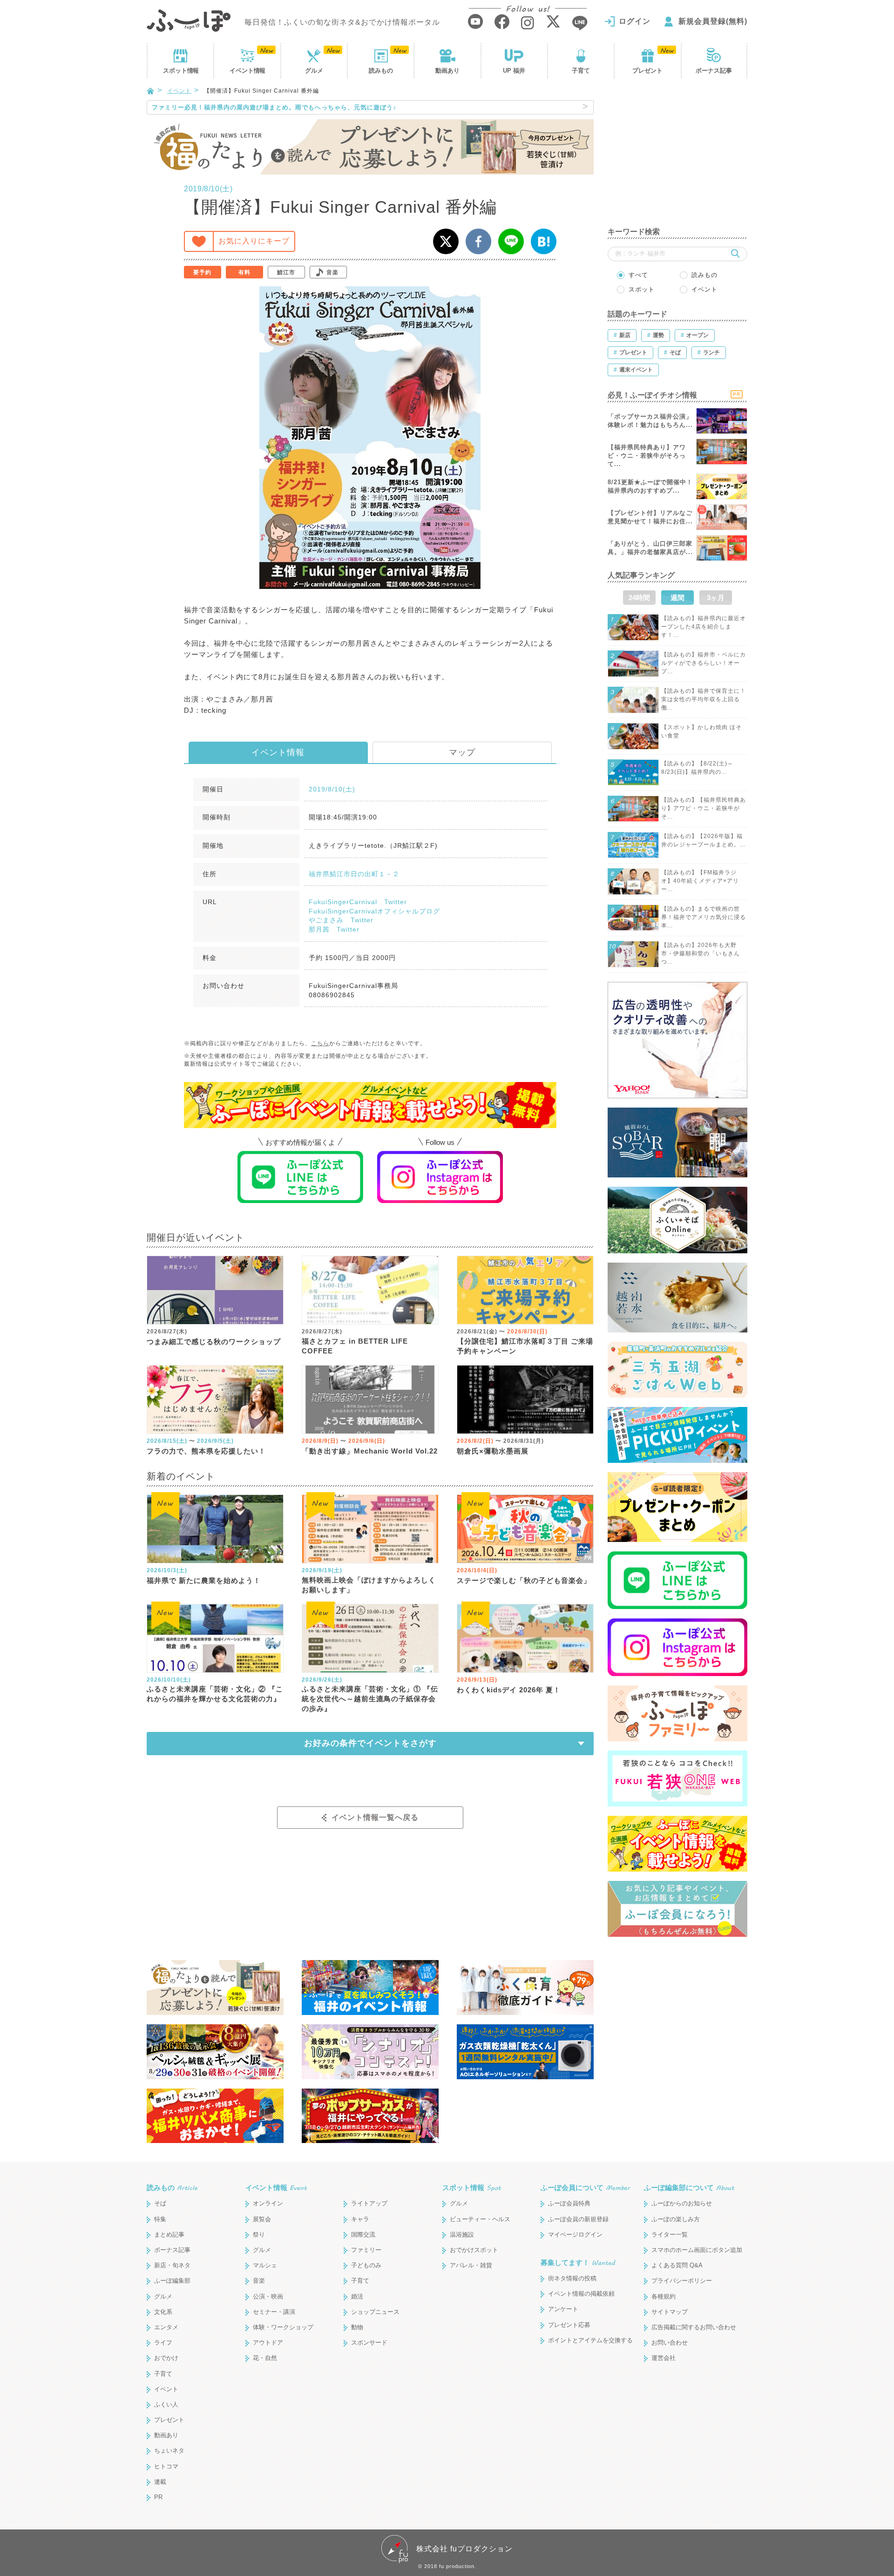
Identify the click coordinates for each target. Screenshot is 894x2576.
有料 (244, 272)
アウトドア (268, 2343)
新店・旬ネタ (172, 2265)
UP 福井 (514, 71)
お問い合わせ (670, 2343)
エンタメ (166, 2327)
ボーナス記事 (714, 71)
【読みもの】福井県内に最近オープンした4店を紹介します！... (704, 627)
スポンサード (369, 2343)
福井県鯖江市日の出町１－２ (354, 874)
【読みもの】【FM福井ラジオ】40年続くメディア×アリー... (700, 881)
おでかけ (166, 2358)
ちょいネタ (169, 2451)
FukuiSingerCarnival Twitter (358, 902)
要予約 (202, 272)
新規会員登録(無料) (713, 21)
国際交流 (363, 2235)
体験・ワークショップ (283, 2327)
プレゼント (647, 71)
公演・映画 (268, 2296)
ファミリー (366, 2250)
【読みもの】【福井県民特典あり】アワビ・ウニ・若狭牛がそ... (704, 808)
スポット (181, 71)
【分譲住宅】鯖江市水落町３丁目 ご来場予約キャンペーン (525, 1346)
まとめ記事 (169, 2235)
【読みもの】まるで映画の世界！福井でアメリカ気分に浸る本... (704, 917)
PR (158, 2497)
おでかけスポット (474, 2250)
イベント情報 (278, 752)
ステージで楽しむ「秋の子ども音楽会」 (524, 1580)
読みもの (381, 71)
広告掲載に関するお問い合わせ (694, 2327)
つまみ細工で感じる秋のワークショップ (214, 1342)
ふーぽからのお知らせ (682, 2203)
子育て (581, 71)
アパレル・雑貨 (471, 2265)
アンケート (563, 2309)
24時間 (639, 598)
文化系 (163, 2312)
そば (160, 2203)
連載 (160, 2482)
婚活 (357, 2296)
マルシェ (265, 2265)
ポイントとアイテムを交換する (590, 2340)
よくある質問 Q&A (677, 2265)
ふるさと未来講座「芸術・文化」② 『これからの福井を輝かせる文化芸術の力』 (215, 1694)
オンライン (268, 2203)
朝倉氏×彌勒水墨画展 (493, 1451)
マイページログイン (575, 2235)
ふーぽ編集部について (689, 2187)
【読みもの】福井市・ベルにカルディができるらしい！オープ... (704, 663)
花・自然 (265, 2358)
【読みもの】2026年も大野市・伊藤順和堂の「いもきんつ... (701, 953)
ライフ (163, 2343)
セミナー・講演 (274, 2312)
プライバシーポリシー (682, 2281)
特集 (160, 2219)
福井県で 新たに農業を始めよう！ (204, 1580)
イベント (247, 71)
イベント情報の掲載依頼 (581, 2294)
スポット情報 (472, 2187)
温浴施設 (462, 2235)
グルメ (314, 71)
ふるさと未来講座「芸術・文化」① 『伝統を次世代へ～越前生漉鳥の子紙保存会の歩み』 (370, 1699)
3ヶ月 (716, 598)
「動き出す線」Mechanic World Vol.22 (370, 1451)
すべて (638, 275)
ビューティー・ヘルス (480, 2219)
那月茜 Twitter (334, 929)
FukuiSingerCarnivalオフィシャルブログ (374, 911)
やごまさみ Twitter (341, 920)
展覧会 (262, 2219)
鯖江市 (286, 272)
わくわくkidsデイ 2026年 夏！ (509, 1690)
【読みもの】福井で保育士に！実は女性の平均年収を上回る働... (704, 699)
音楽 (332, 272)
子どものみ (366, 2265)
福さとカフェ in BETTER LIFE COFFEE (355, 1346)
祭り (259, 2235)
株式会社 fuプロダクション (464, 2549)
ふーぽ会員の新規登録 (578, 2219)
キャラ (360, 2219)
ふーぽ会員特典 (569, 2203)
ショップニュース (375, 2312)
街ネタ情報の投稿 (572, 2278)
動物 (357, 2327)
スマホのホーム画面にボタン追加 (697, 2250)
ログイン (635, 21)
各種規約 (664, 2296)
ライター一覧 (670, 2235)
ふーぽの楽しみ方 (676, 2219)
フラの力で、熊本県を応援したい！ (206, 1451)
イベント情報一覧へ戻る (375, 1817)
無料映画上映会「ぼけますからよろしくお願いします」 (369, 1585)
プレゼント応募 (569, 2325)
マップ (462, 752)
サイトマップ (670, 2312)
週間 (677, 598)
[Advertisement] (677, 158)
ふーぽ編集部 (172, 2281)
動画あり (447, 71)
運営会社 (664, 2358)
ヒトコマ (166, 2466)
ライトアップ (369, 2203)
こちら (320, 1043)
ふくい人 (166, 2404)
